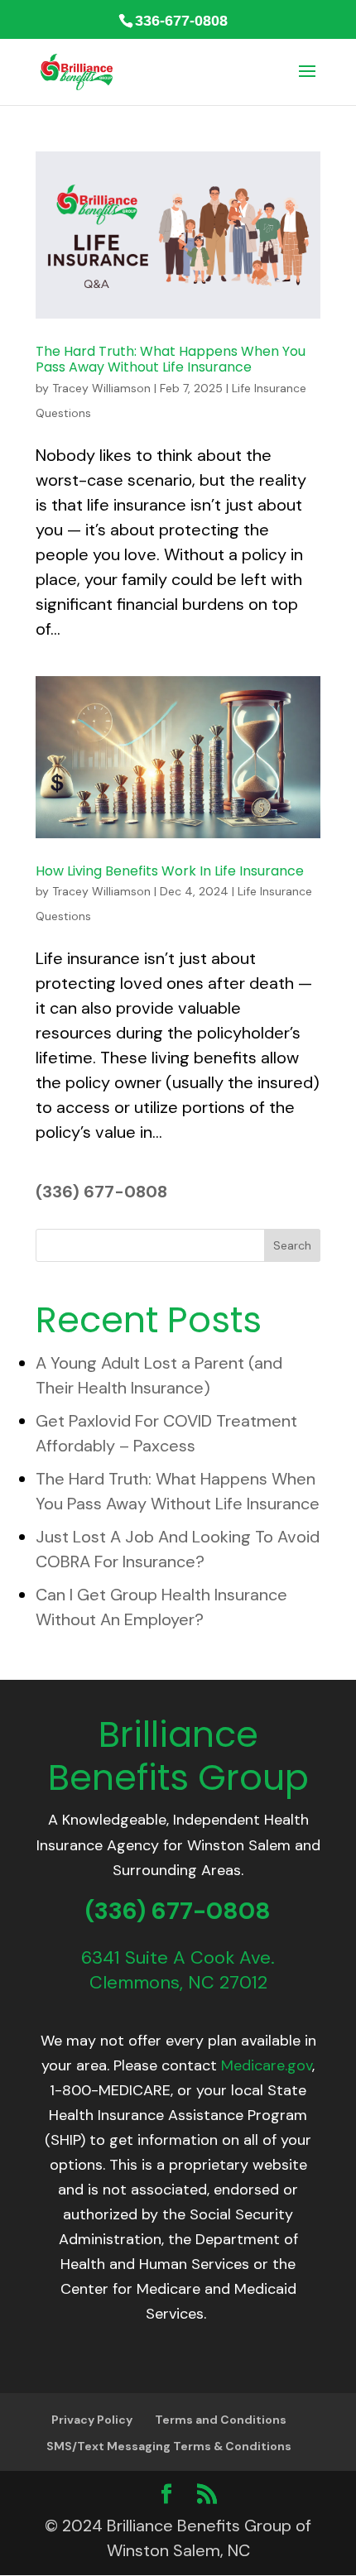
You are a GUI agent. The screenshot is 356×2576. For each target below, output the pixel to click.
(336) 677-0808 (101, 1192)
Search (292, 1245)
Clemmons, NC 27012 (178, 1982)
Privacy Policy (92, 2420)
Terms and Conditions (221, 2420)
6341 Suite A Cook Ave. (178, 1957)
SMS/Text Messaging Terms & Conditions (169, 2446)
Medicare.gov (267, 2065)
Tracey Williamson (101, 388)
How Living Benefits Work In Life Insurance (170, 871)
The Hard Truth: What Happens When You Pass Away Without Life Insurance (171, 359)
